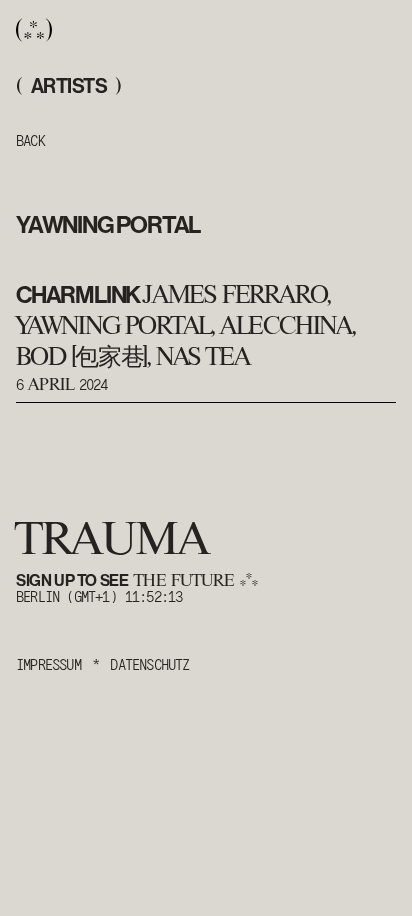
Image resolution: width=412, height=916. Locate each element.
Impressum (48, 663)
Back (30, 139)
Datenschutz (149, 663)
